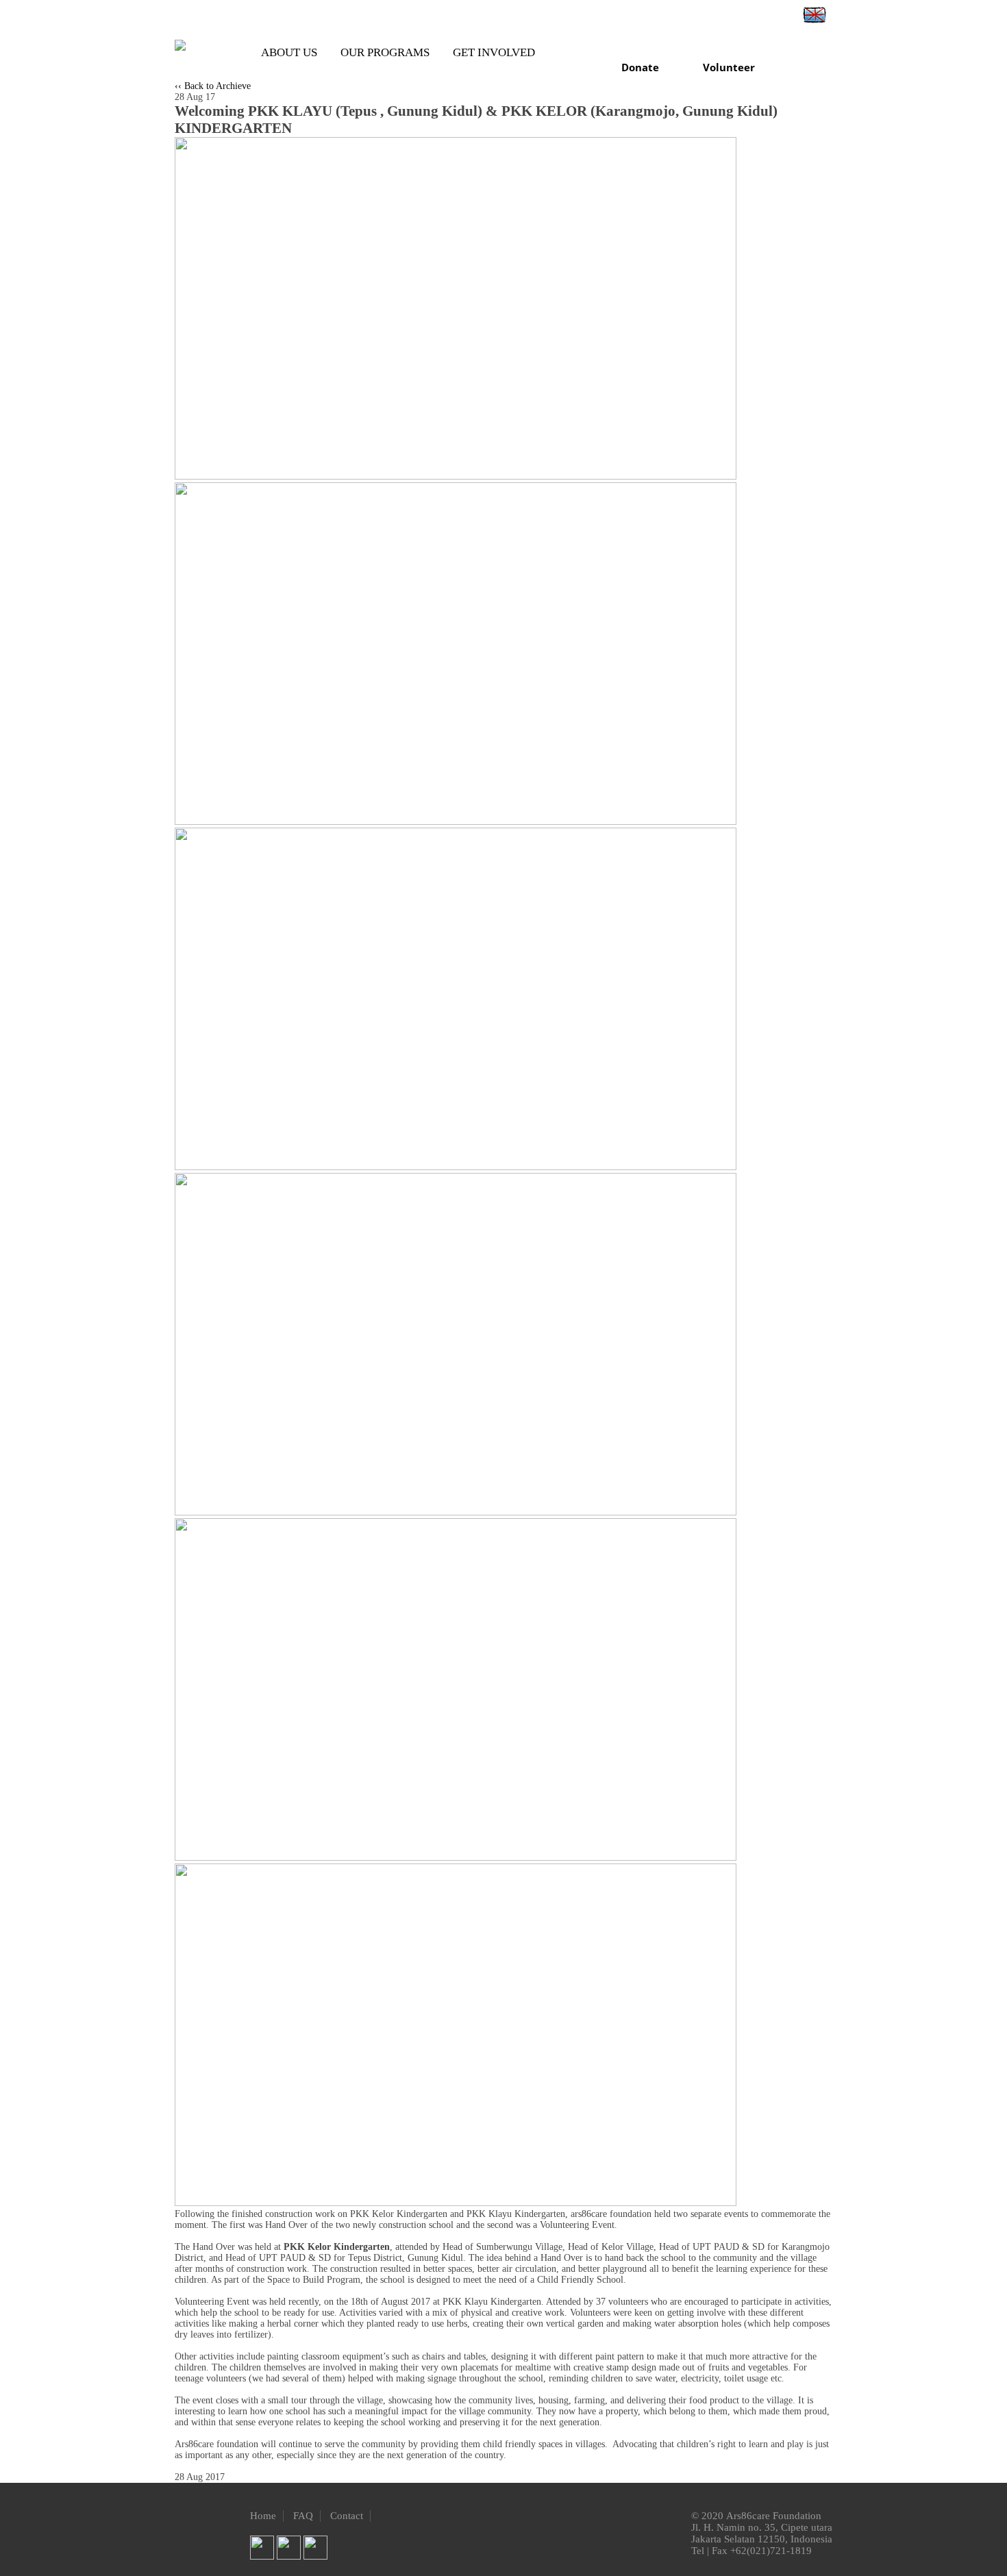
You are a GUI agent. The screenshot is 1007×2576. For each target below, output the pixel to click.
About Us (289, 52)
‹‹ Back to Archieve (213, 86)
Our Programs (385, 52)
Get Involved (494, 52)
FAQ (303, 2516)
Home (263, 2516)
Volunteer (729, 67)
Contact (347, 2516)
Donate (640, 67)
